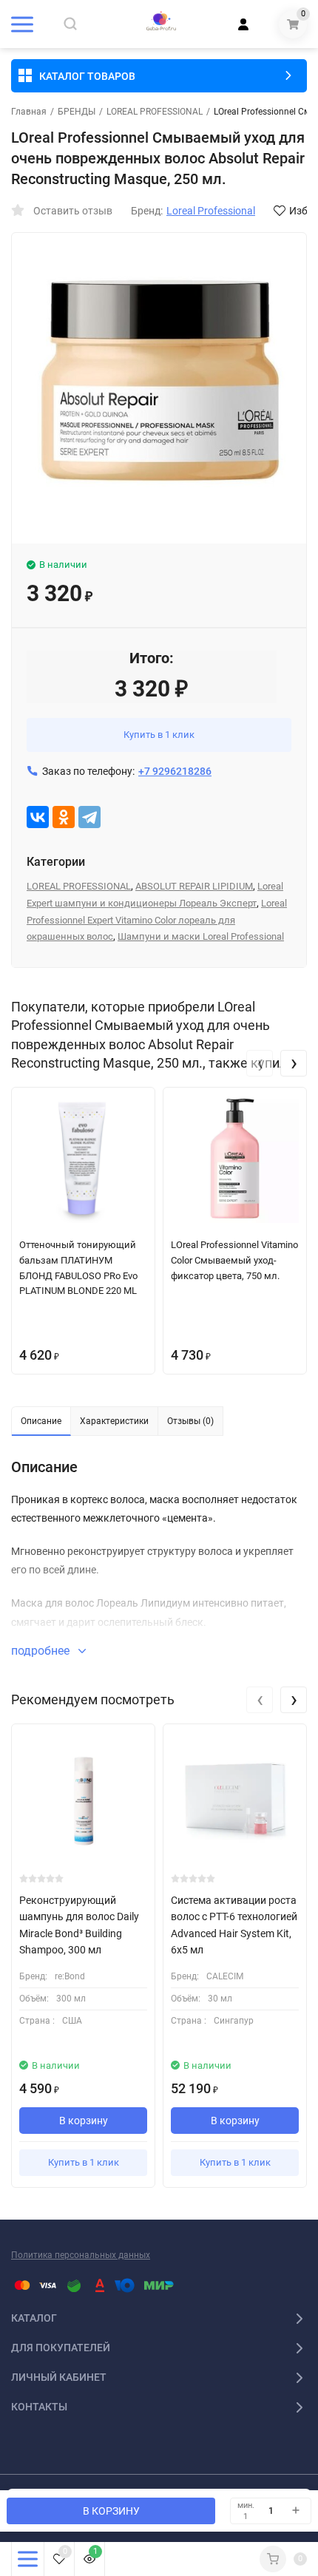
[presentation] (260, 1063)
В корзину (84, 2121)
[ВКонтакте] (38, 817)
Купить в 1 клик (159, 735)
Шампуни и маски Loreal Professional (201, 936)
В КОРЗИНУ (111, 2511)
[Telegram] (89, 817)
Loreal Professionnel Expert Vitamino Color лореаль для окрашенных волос (157, 920)
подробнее (42, 1651)
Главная (29, 112)
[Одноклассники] (64, 817)
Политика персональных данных (81, 2255)
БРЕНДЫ (77, 112)
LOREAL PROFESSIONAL (155, 112)
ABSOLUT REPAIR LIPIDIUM (194, 886)
